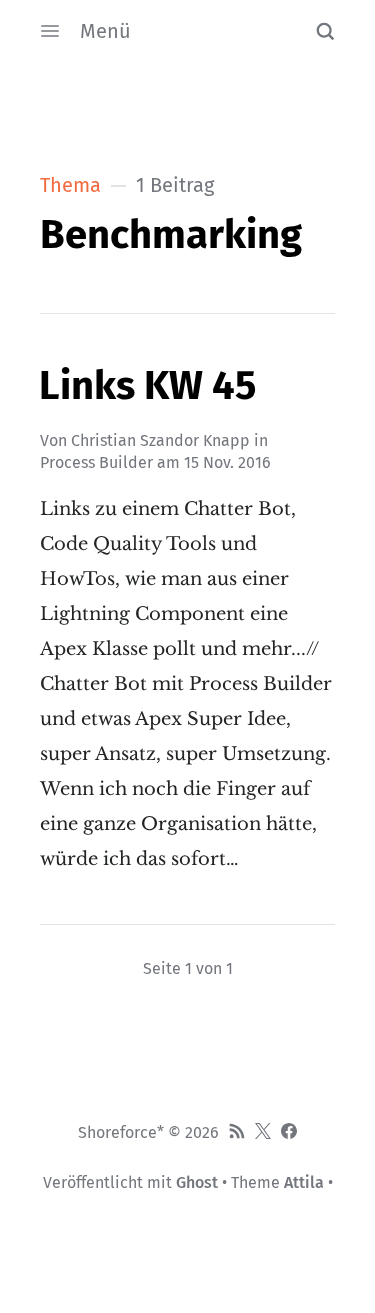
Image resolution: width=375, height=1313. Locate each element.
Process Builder (96, 462)
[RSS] (237, 1133)
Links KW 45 (147, 386)
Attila (304, 1182)
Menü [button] (105, 31)
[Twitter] (263, 1133)
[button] (325, 31)
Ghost (197, 1182)
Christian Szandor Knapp (160, 440)
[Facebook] (289, 1133)
